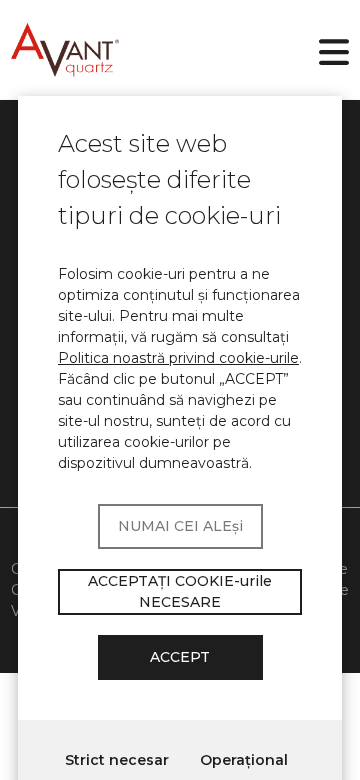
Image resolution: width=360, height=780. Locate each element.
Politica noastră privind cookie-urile (178, 358)
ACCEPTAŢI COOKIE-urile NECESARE (180, 591)
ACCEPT (180, 657)
